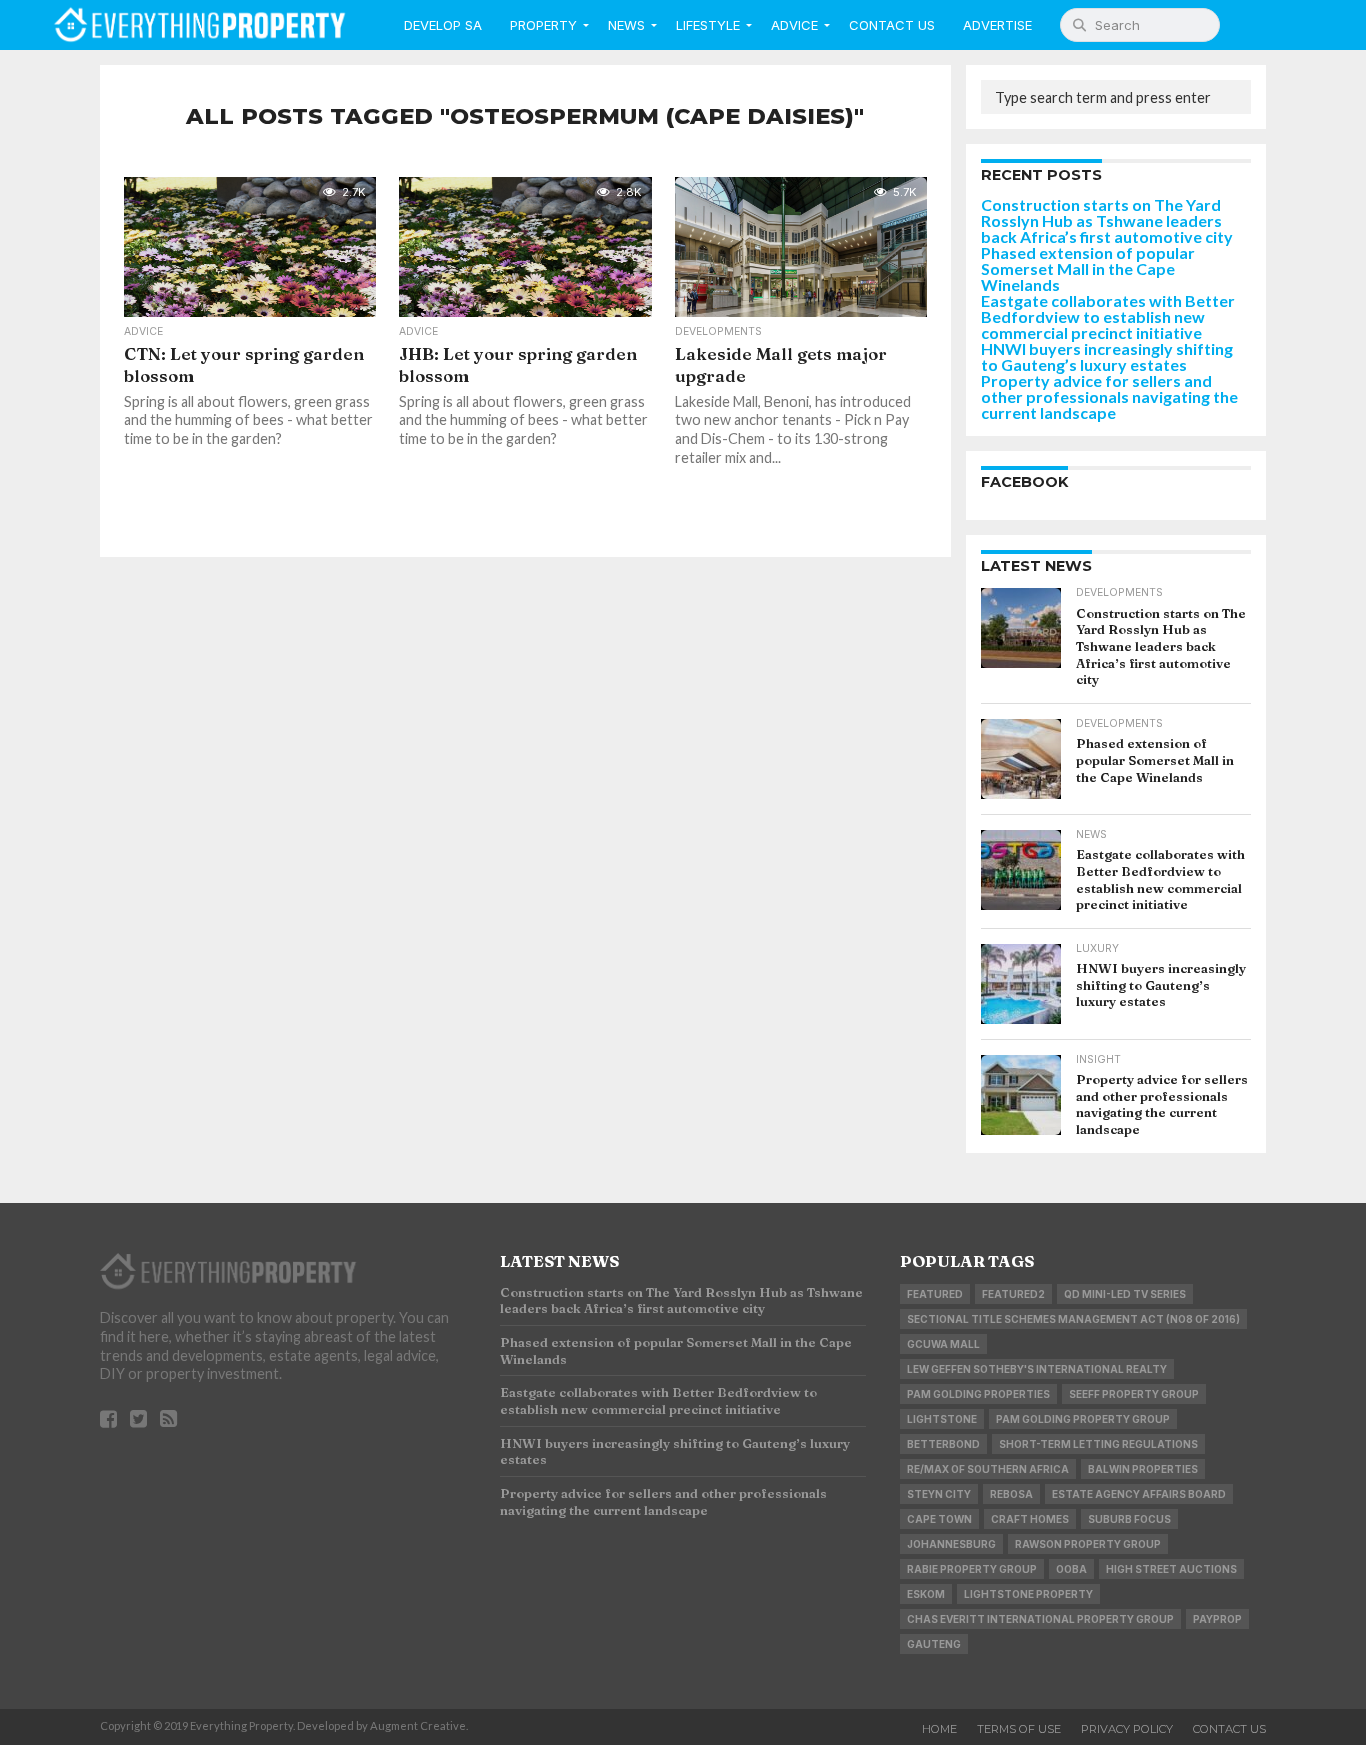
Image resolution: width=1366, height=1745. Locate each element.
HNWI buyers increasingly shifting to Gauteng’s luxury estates (1107, 356)
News (626, 25)
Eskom (926, 1594)
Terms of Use (1019, 1729)
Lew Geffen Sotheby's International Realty (1037, 1369)
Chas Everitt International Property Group (1040, 1619)
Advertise (997, 25)
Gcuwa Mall (943, 1344)
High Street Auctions (1171, 1569)
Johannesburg (951, 1544)
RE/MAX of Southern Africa (988, 1469)
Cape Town (939, 1519)
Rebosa (1011, 1494)
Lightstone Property (1028, 1594)
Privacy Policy (1127, 1729)
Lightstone (942, 1419)
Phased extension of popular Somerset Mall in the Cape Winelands (1088, 268)
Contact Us (892, 25)
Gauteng (934, 1644)
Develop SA (443, 25)
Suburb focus (1129, 1519)
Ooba (1071, 1569)
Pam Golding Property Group (1083, 1419)
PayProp (1217, 1619)
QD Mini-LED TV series (1125, 1294)
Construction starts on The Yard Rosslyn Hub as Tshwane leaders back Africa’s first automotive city (1107, 220)
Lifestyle (708, 25)
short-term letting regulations (1098, 1444)
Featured (935, 1294)
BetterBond (943, 1444)
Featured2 (1013, 1294)
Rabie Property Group (972, 1569)
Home (939, 1729)
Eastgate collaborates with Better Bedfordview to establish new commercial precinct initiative (1108, 316)
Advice (794, 25)
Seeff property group (1134, 1394)
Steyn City (939, 1494)
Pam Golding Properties (978, 1394)
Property (543, 25)
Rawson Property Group (1088, 1544)
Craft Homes (1030, 1519)
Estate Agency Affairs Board (1139, 1494)
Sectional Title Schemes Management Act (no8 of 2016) (1073, 1319)
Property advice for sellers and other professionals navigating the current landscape (1109, 396)
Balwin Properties (1143, 1469)
